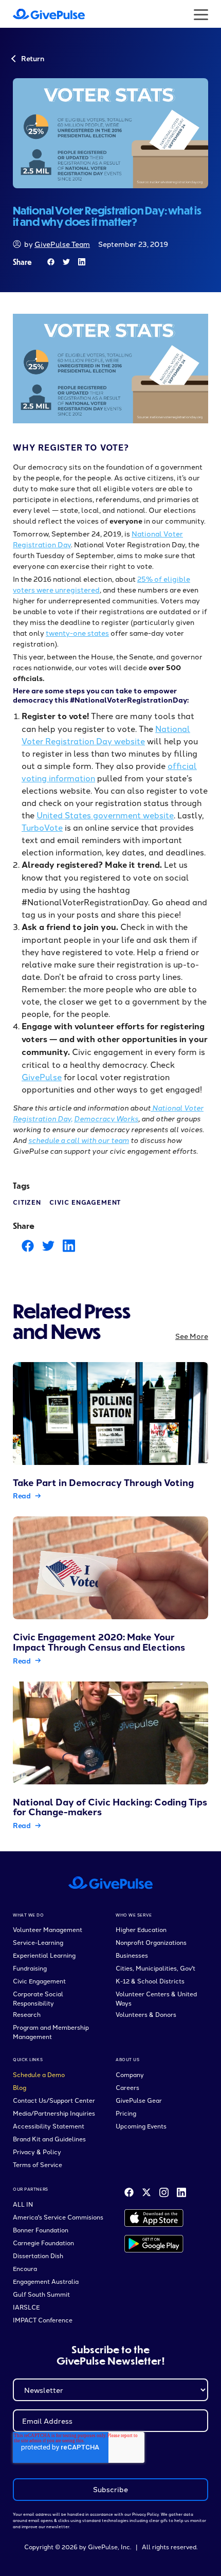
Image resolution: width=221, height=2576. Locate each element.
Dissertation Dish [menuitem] (38, 2255)
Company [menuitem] (130, 2074)
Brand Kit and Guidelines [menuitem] (49, 2139)
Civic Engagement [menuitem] (39, 1981)
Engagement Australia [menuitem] (46, 2281)
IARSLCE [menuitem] (26, 2307)
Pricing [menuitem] (126, 2113)
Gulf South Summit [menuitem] (41, 2294)
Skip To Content (38, 15)
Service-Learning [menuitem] (38, 1942)
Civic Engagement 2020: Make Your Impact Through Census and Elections (99, 1642)
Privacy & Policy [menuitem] (37, 2151)
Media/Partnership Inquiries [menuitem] (54, 2113)
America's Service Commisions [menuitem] (58, 2217)
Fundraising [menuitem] (30, 1968)
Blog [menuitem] (20, 2087)
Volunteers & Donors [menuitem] (146, 2014)
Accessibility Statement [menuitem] (49, 2126)
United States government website (105, 815)
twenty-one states (77, 633)
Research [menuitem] (27, 2014)
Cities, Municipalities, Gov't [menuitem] (155, 1968)
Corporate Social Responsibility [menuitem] (38, 1998)
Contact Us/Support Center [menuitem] (54, 2100)
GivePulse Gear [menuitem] (139, 2100)
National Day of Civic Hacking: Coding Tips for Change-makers (110, 1807)
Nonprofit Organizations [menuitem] (151, 1942)
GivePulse (42, 1077)
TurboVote (42, 827)
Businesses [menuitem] (132, 1955)
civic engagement (85, 1202)
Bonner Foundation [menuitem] (41, 2230)
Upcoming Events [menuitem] (141, 2126)
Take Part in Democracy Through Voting (103, 1482)
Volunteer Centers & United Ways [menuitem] (156, 1998)
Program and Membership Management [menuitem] (51, 2032)
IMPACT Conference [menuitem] (43, 2320)
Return (32, 58)
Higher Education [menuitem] (141, 1929)
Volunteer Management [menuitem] (48, 1929)
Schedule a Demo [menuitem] (39, 2074)
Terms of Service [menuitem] (38, 2164)
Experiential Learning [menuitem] (44, 1955)
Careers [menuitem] (127, 2087)
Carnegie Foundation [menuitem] (43, 2242)
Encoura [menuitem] (25, 2268)
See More (192, 1336)
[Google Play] (154, 2244)
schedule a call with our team (79, 1140)
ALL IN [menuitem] (23, 2204)
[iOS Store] (154, 2218)
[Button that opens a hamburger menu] (201, 14)
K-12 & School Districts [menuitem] (150, 1981)
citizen (27, 1202)
